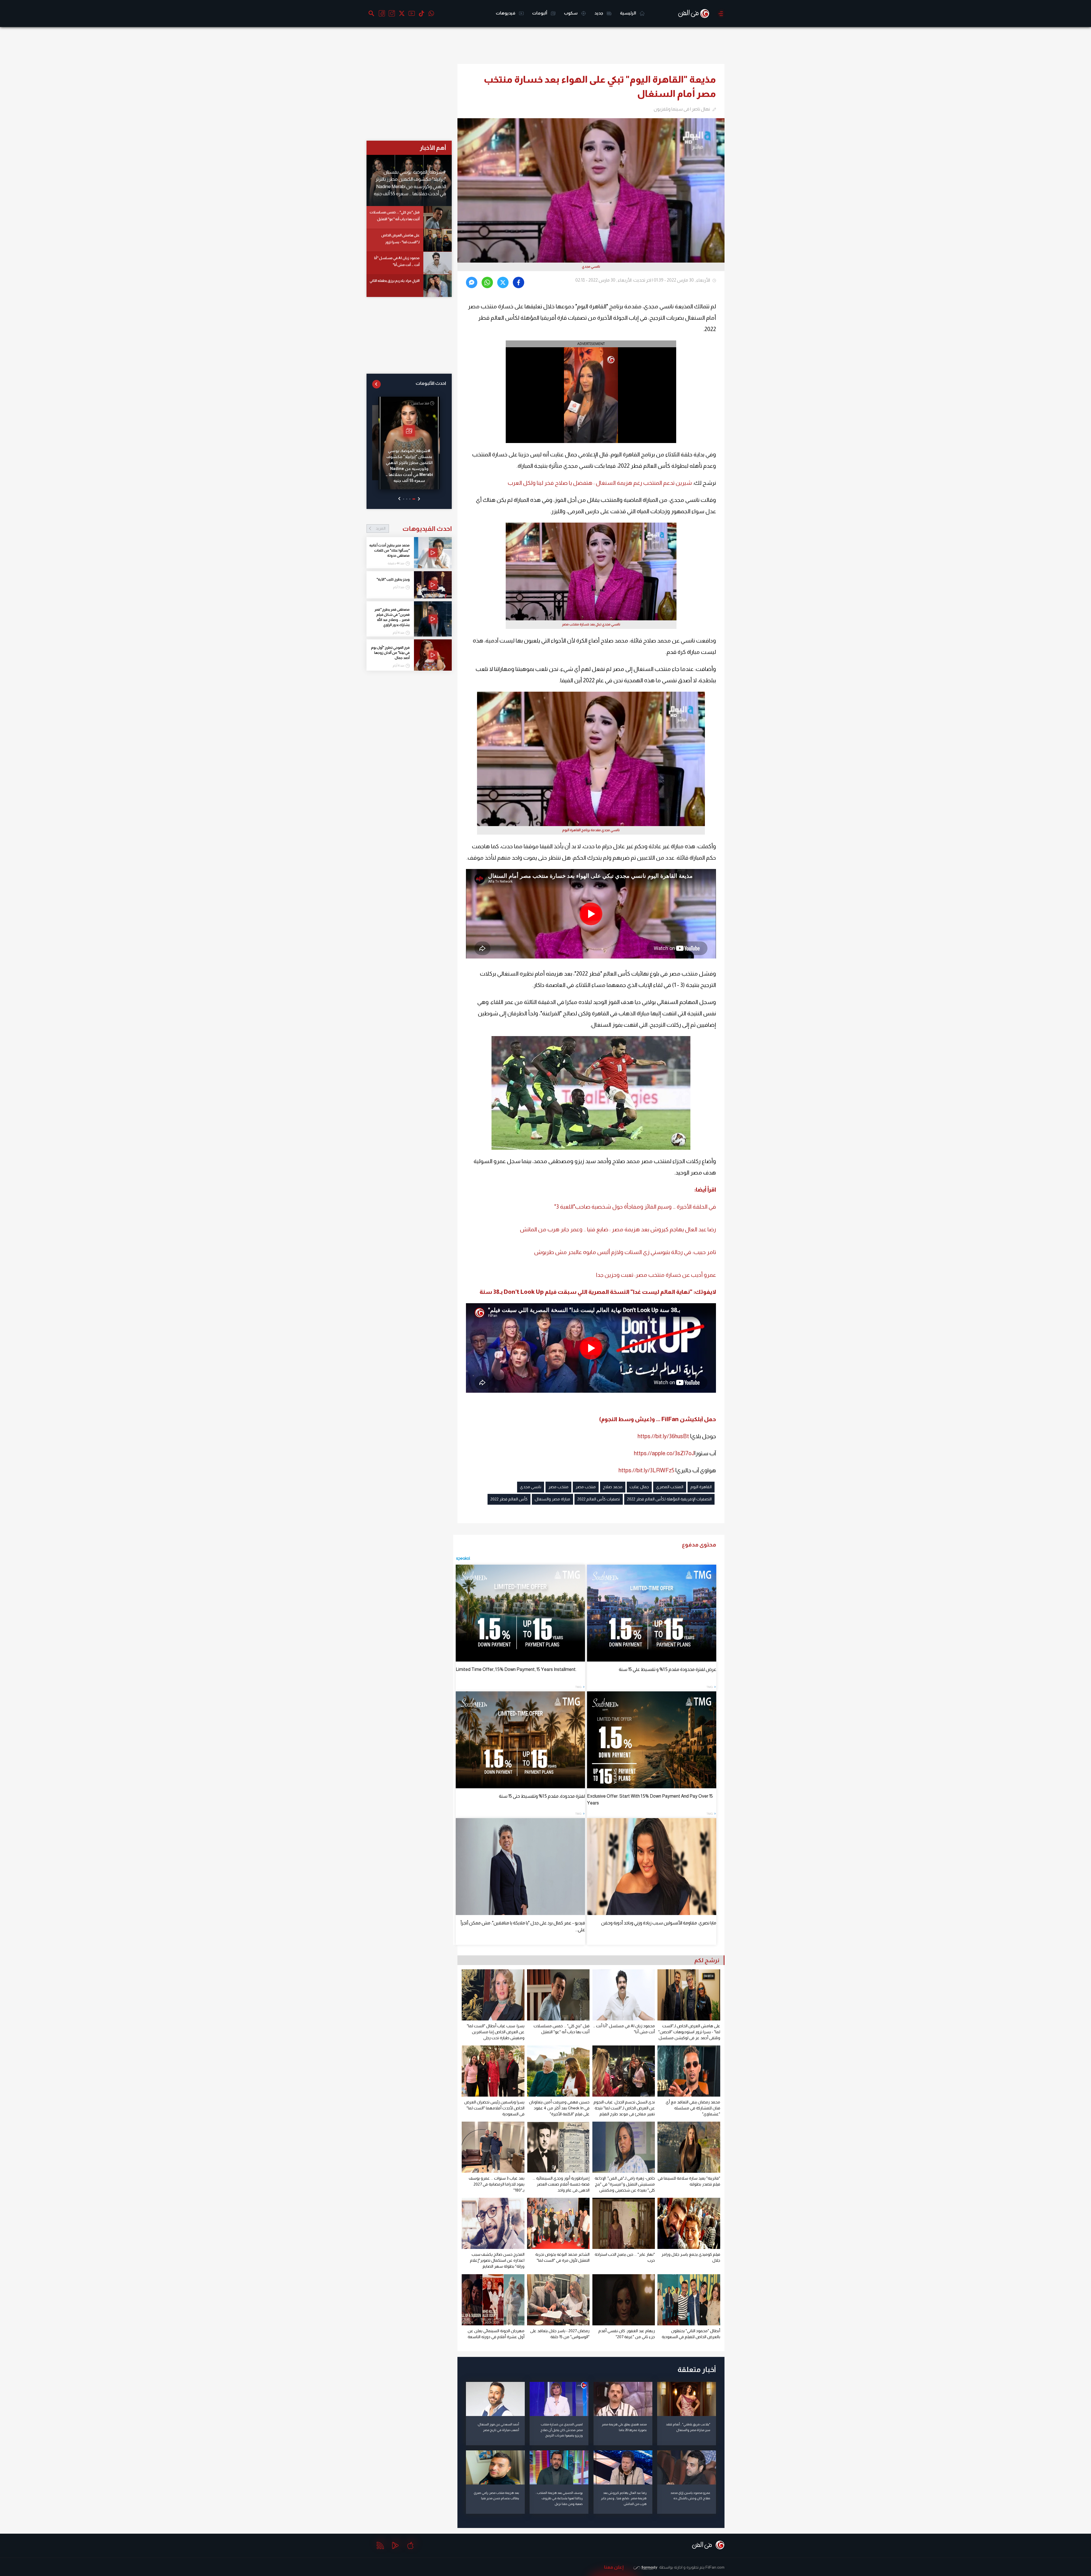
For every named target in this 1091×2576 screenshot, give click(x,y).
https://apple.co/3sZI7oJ (664, 1453)
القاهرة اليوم (701, 1487)
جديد (599, 13)
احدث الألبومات (431, 383)
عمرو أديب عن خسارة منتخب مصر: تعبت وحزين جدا (656, 1275)
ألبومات (540, 13)
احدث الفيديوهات (414, 529)
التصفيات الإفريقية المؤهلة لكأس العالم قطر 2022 (669, 1499)
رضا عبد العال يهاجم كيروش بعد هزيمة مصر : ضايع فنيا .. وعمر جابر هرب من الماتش (618, 1229)
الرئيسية (628, 13)
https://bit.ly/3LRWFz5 (646, 1470)
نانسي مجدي (531, 1487)
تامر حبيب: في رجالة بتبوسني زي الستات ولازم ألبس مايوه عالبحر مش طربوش (625, 1252)
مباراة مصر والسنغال (552, 1499)
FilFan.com (715, 2567)
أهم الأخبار (433, 148)
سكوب (571, 13)
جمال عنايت (639, 1487)
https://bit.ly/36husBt (663, 1436)
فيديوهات (506, 13)
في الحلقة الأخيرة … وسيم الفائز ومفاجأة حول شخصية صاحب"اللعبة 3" (635, 1207)
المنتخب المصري (670, 1487)
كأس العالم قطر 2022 (509, 1499)
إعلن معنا (614, 2567)
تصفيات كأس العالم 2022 (599, 1499)
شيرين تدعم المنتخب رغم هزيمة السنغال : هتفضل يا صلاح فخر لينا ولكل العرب (600, 483)
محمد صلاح (613, 1487)
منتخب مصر (586, 1487)
